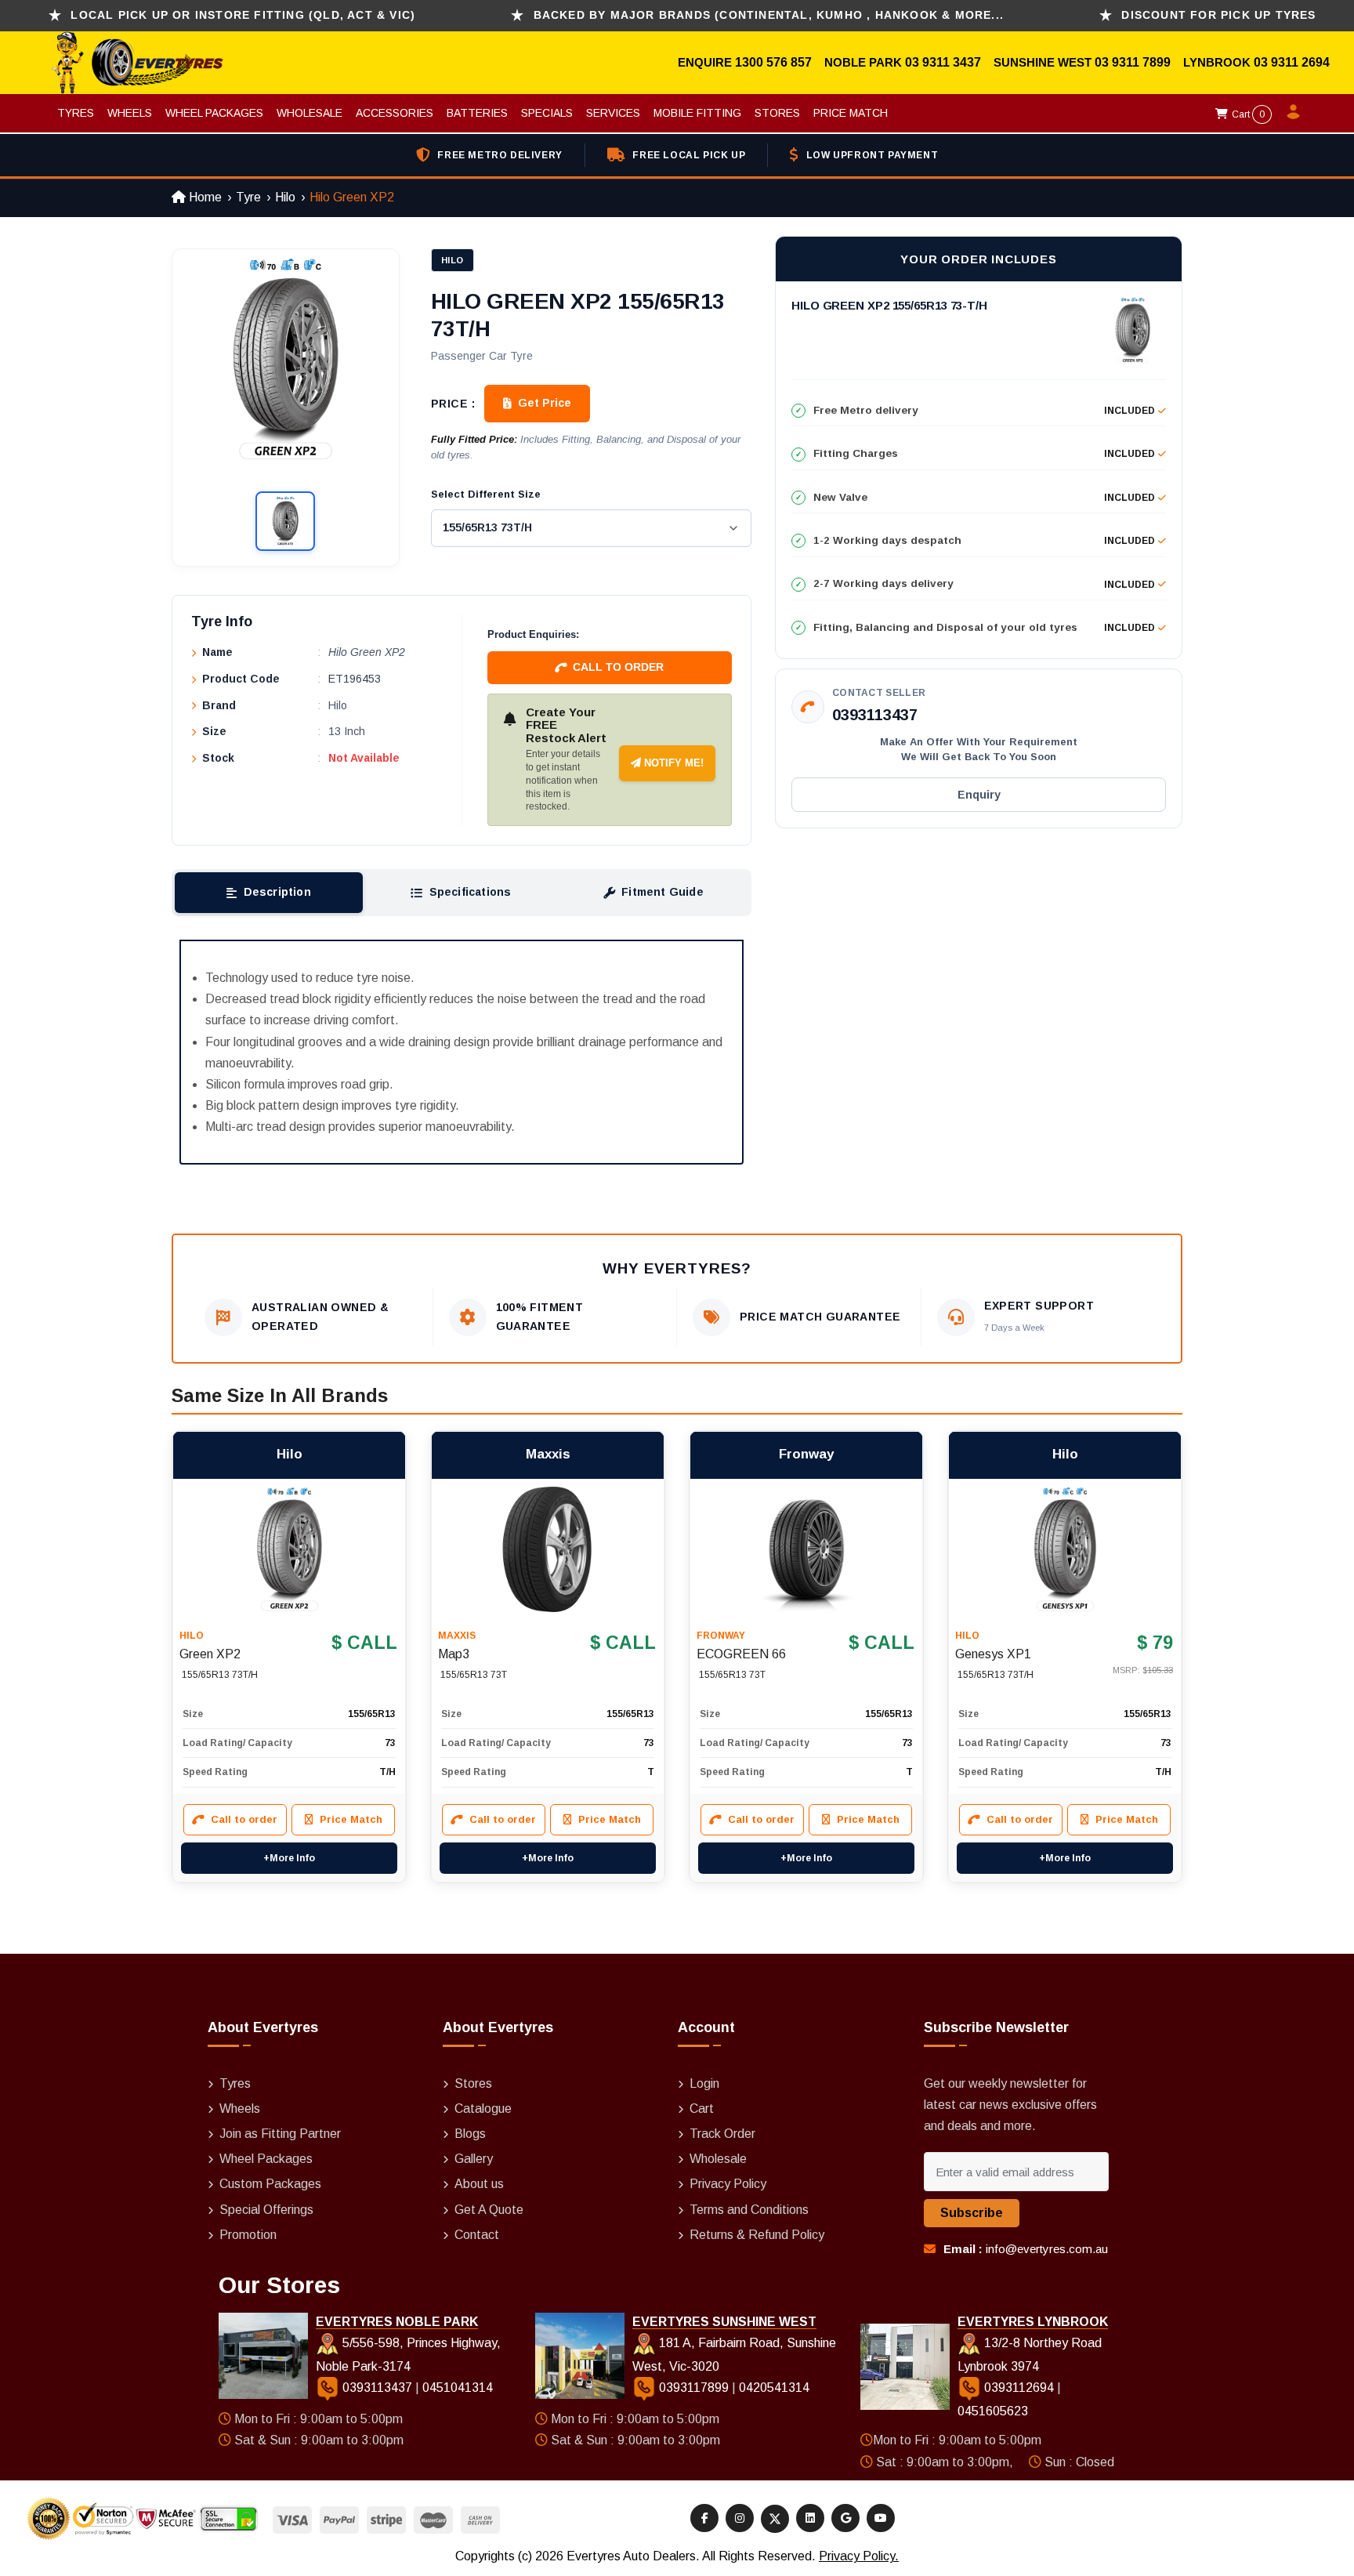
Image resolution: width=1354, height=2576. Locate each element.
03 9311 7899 (1133, 62)
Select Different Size (486, 494)
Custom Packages (270, 2184)
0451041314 (458, 2388)
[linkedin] (810, 2518)
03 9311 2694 (1292, 62)
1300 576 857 (773, 62)
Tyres (76, 113)
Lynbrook (1218, 62)
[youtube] (881, 2518)
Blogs (470, 2134)
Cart (1247, 114)
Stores (777, 113)
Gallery (474, 2159)
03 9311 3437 (943, 62)
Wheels (130, 113)
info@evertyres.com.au (1047, 2249)
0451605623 (993, 2411)
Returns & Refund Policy (757, 2235)
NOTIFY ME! (672, 763)
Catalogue (483, 2109)
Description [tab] (277, 892)
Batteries (477, 113)
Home (204, 197)
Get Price (545, 403)
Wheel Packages (214, 113)
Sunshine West (1044, 62)
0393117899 (694, 2388)
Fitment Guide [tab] (663, 892)
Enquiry (979, 795)
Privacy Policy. (859, 2556)
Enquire (706, 62)
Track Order (722, 2134)
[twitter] (775, 2519)
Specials (547, 113)
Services (613, 113)
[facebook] (704, 2518)
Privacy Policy (728, 2184)
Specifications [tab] (471, 892)
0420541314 (774, 2388)
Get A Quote (489, 2210)
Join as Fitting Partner (280, 2134)
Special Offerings (266, 2210)
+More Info (289, 1858)
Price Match (851, 113)
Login (704, 2083)
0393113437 (875, 715)
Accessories (395, 113)
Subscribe (972, 2213)
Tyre (248, 197)
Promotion (248, 2235)
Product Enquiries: (533, 634)
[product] (289, 1549)
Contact (477, 2235)
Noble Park (865, 62)
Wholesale (310, 113)
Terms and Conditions (749, 2210)
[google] (845, 2518)
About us (479, 2184)
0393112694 (1019, 2388)
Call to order (618, 667)
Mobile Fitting (697, 113)
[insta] (740, 2518)
